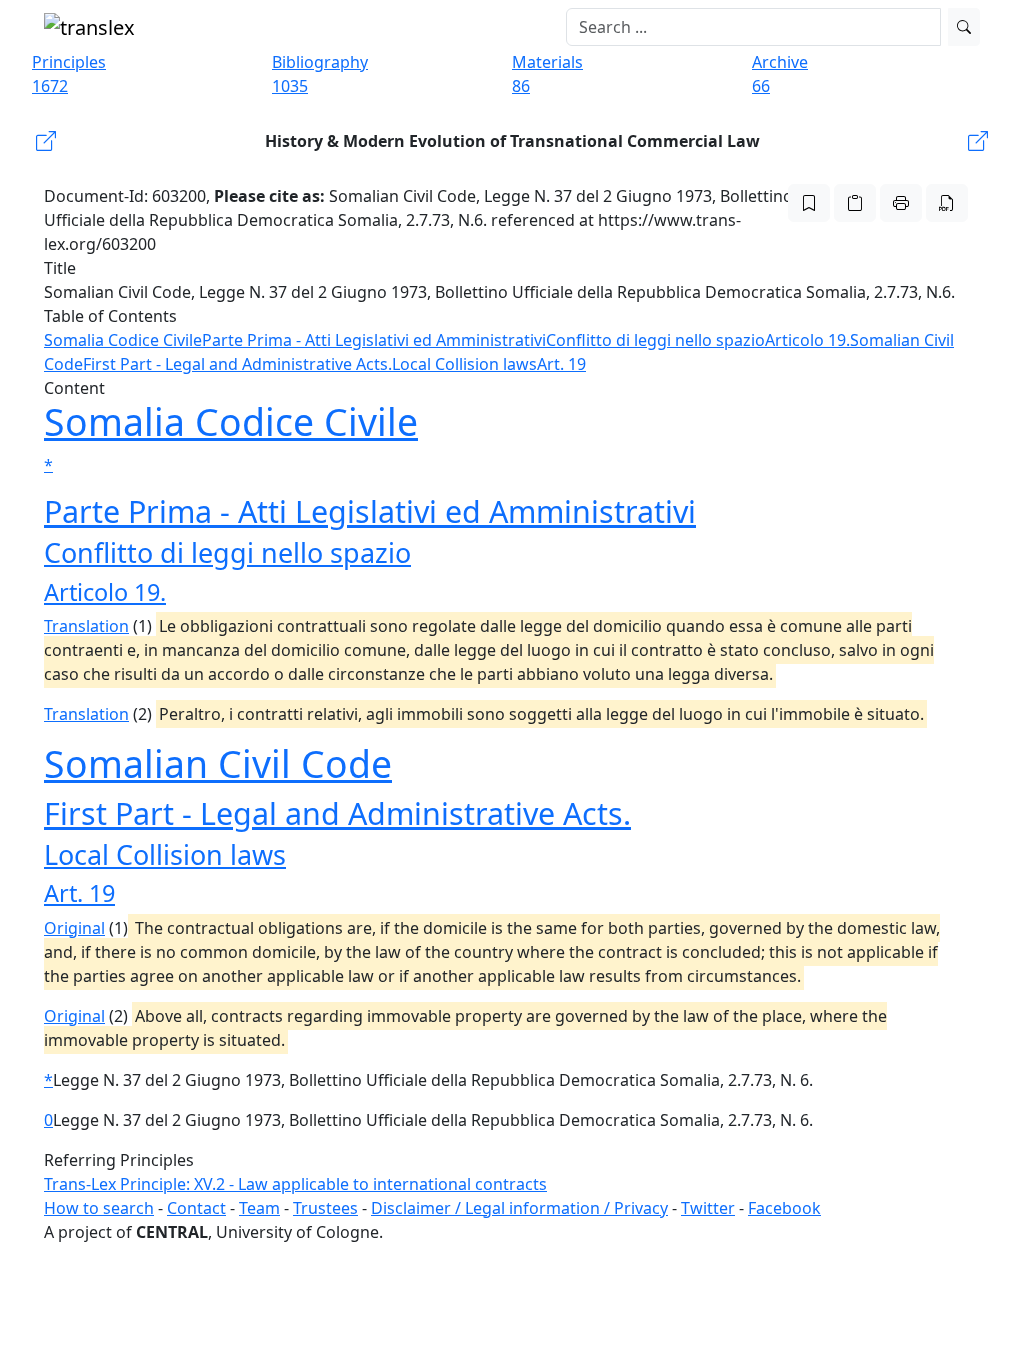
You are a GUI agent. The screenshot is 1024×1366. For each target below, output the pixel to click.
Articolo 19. (807, 340)
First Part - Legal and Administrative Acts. (237, 364)
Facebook (784, 1208)
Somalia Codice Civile (123, 340)
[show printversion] (901, 203)
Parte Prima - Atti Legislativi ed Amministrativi (374, 340)
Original (74, 928)
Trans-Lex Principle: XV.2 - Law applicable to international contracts (295, 1184)
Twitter (708, 1208)
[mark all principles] (809, 203)
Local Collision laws (464, 364)
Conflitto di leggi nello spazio (655, 340)
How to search (99, 1208)
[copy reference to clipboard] (855, 203)
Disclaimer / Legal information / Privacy (519, 1208)
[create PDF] (947, 203)
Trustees (325, 1208)
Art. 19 (561, 364)
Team (259, 1208)
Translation (86, 626)
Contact (196, 1208)
